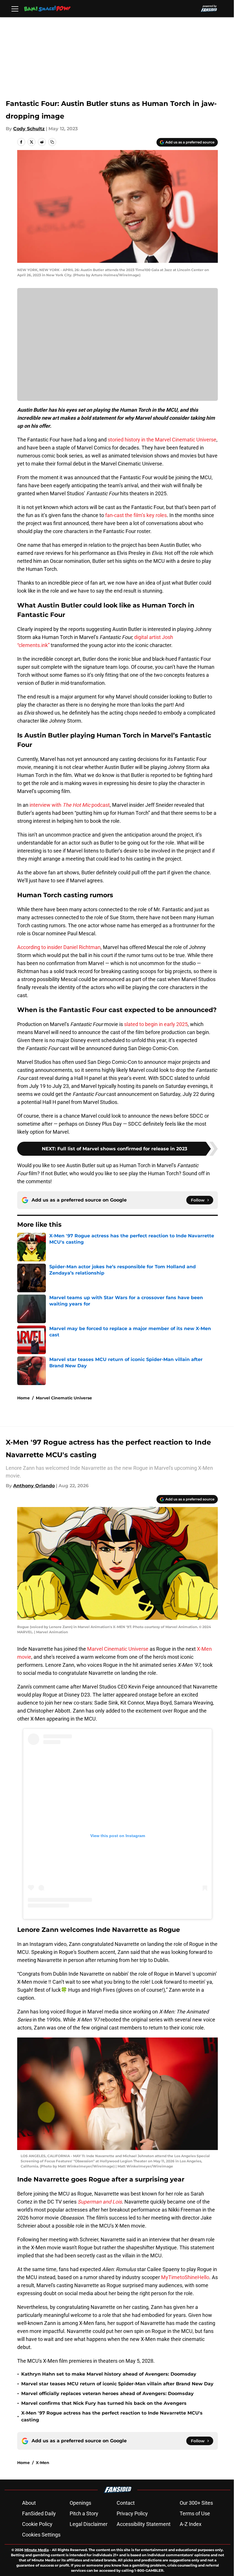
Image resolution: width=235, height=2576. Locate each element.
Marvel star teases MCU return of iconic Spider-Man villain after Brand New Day (117, 2384)
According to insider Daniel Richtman (59, 947)
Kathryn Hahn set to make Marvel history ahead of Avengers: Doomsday (109, 2374)
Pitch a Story (84, 2513)
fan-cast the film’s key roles (136, 515)
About (29, 2503)
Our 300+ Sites (196, 2503)
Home (23, 1398)
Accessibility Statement (144, 2524)
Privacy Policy (132, 2513)
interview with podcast (70, 805)
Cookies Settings (41, 2535)
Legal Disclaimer (89, 2524)
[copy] (52, 142)
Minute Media (37, 2550)
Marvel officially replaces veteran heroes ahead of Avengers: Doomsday (107, 2393)
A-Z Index (191, 2524)
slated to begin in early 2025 (156, 1024)
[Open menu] (15, 9)
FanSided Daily (39, 2513)
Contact (126, 2503)
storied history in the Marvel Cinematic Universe (162, 440)
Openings (80, 2503)
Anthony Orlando (34, 1486)
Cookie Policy (37, 2524)
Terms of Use (195, 2513)
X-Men (43, 2463)
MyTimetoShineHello (185, 2277)
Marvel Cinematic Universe (64, 1398)
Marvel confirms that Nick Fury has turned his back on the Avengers (104, 2403)
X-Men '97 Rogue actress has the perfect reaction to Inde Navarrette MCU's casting (112, 2416)
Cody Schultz (29, 129)
